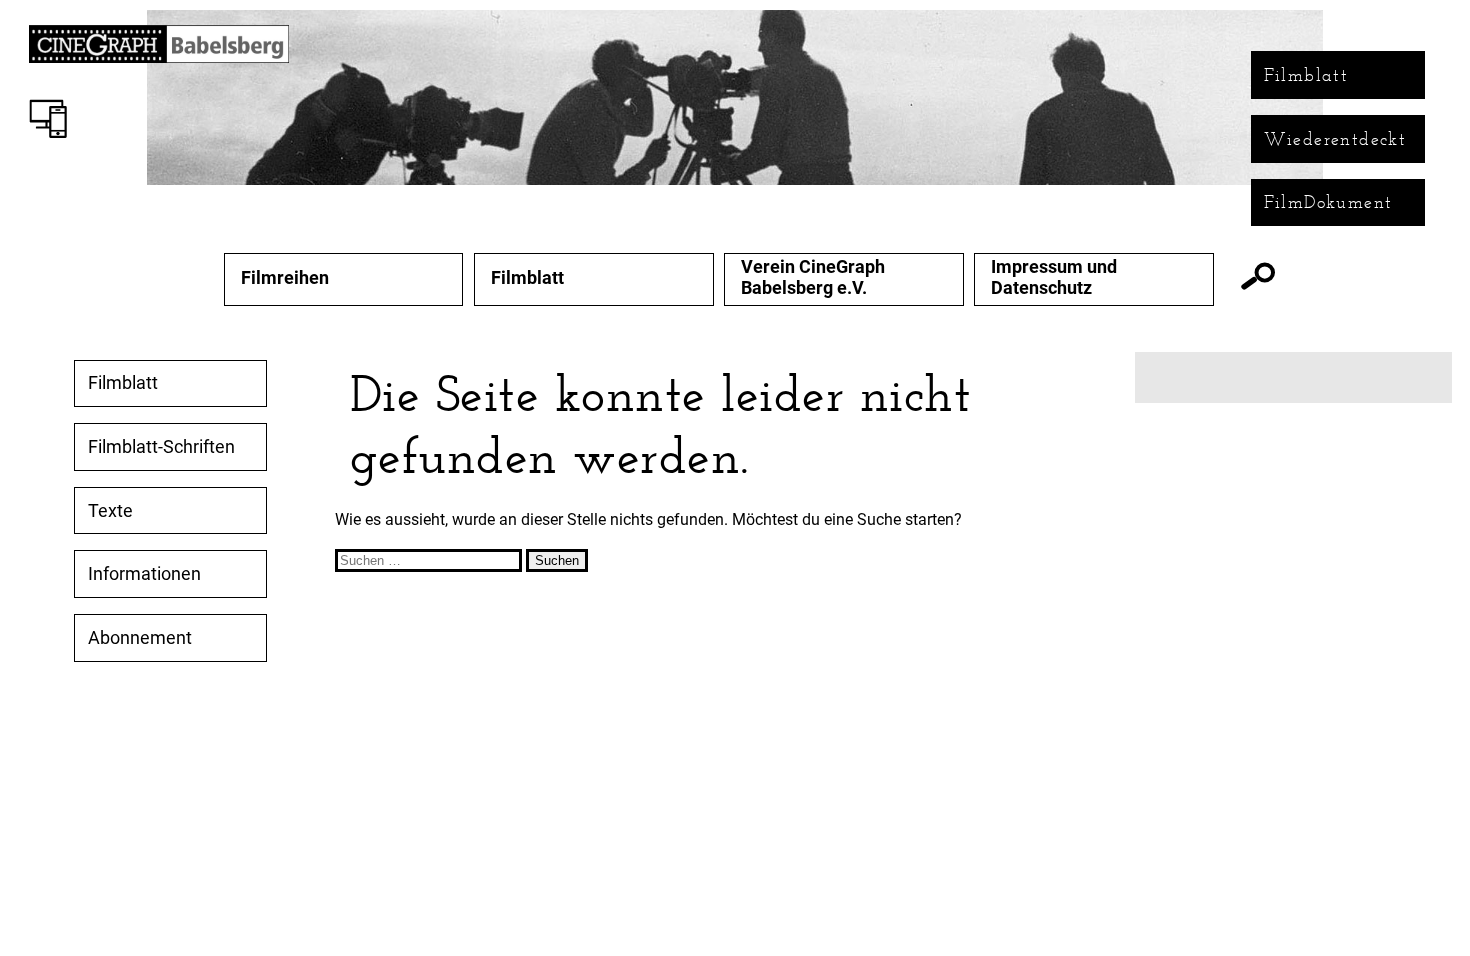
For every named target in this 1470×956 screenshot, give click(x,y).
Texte (110, 511)
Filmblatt (1306, 75)
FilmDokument (1328, 202)
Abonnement (140, 638)
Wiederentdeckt (1335, 139)
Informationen (144, 574)
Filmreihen (285, 278)
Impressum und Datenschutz (1054, 277)
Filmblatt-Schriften (161, 447)
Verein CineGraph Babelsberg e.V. (813, 277)
